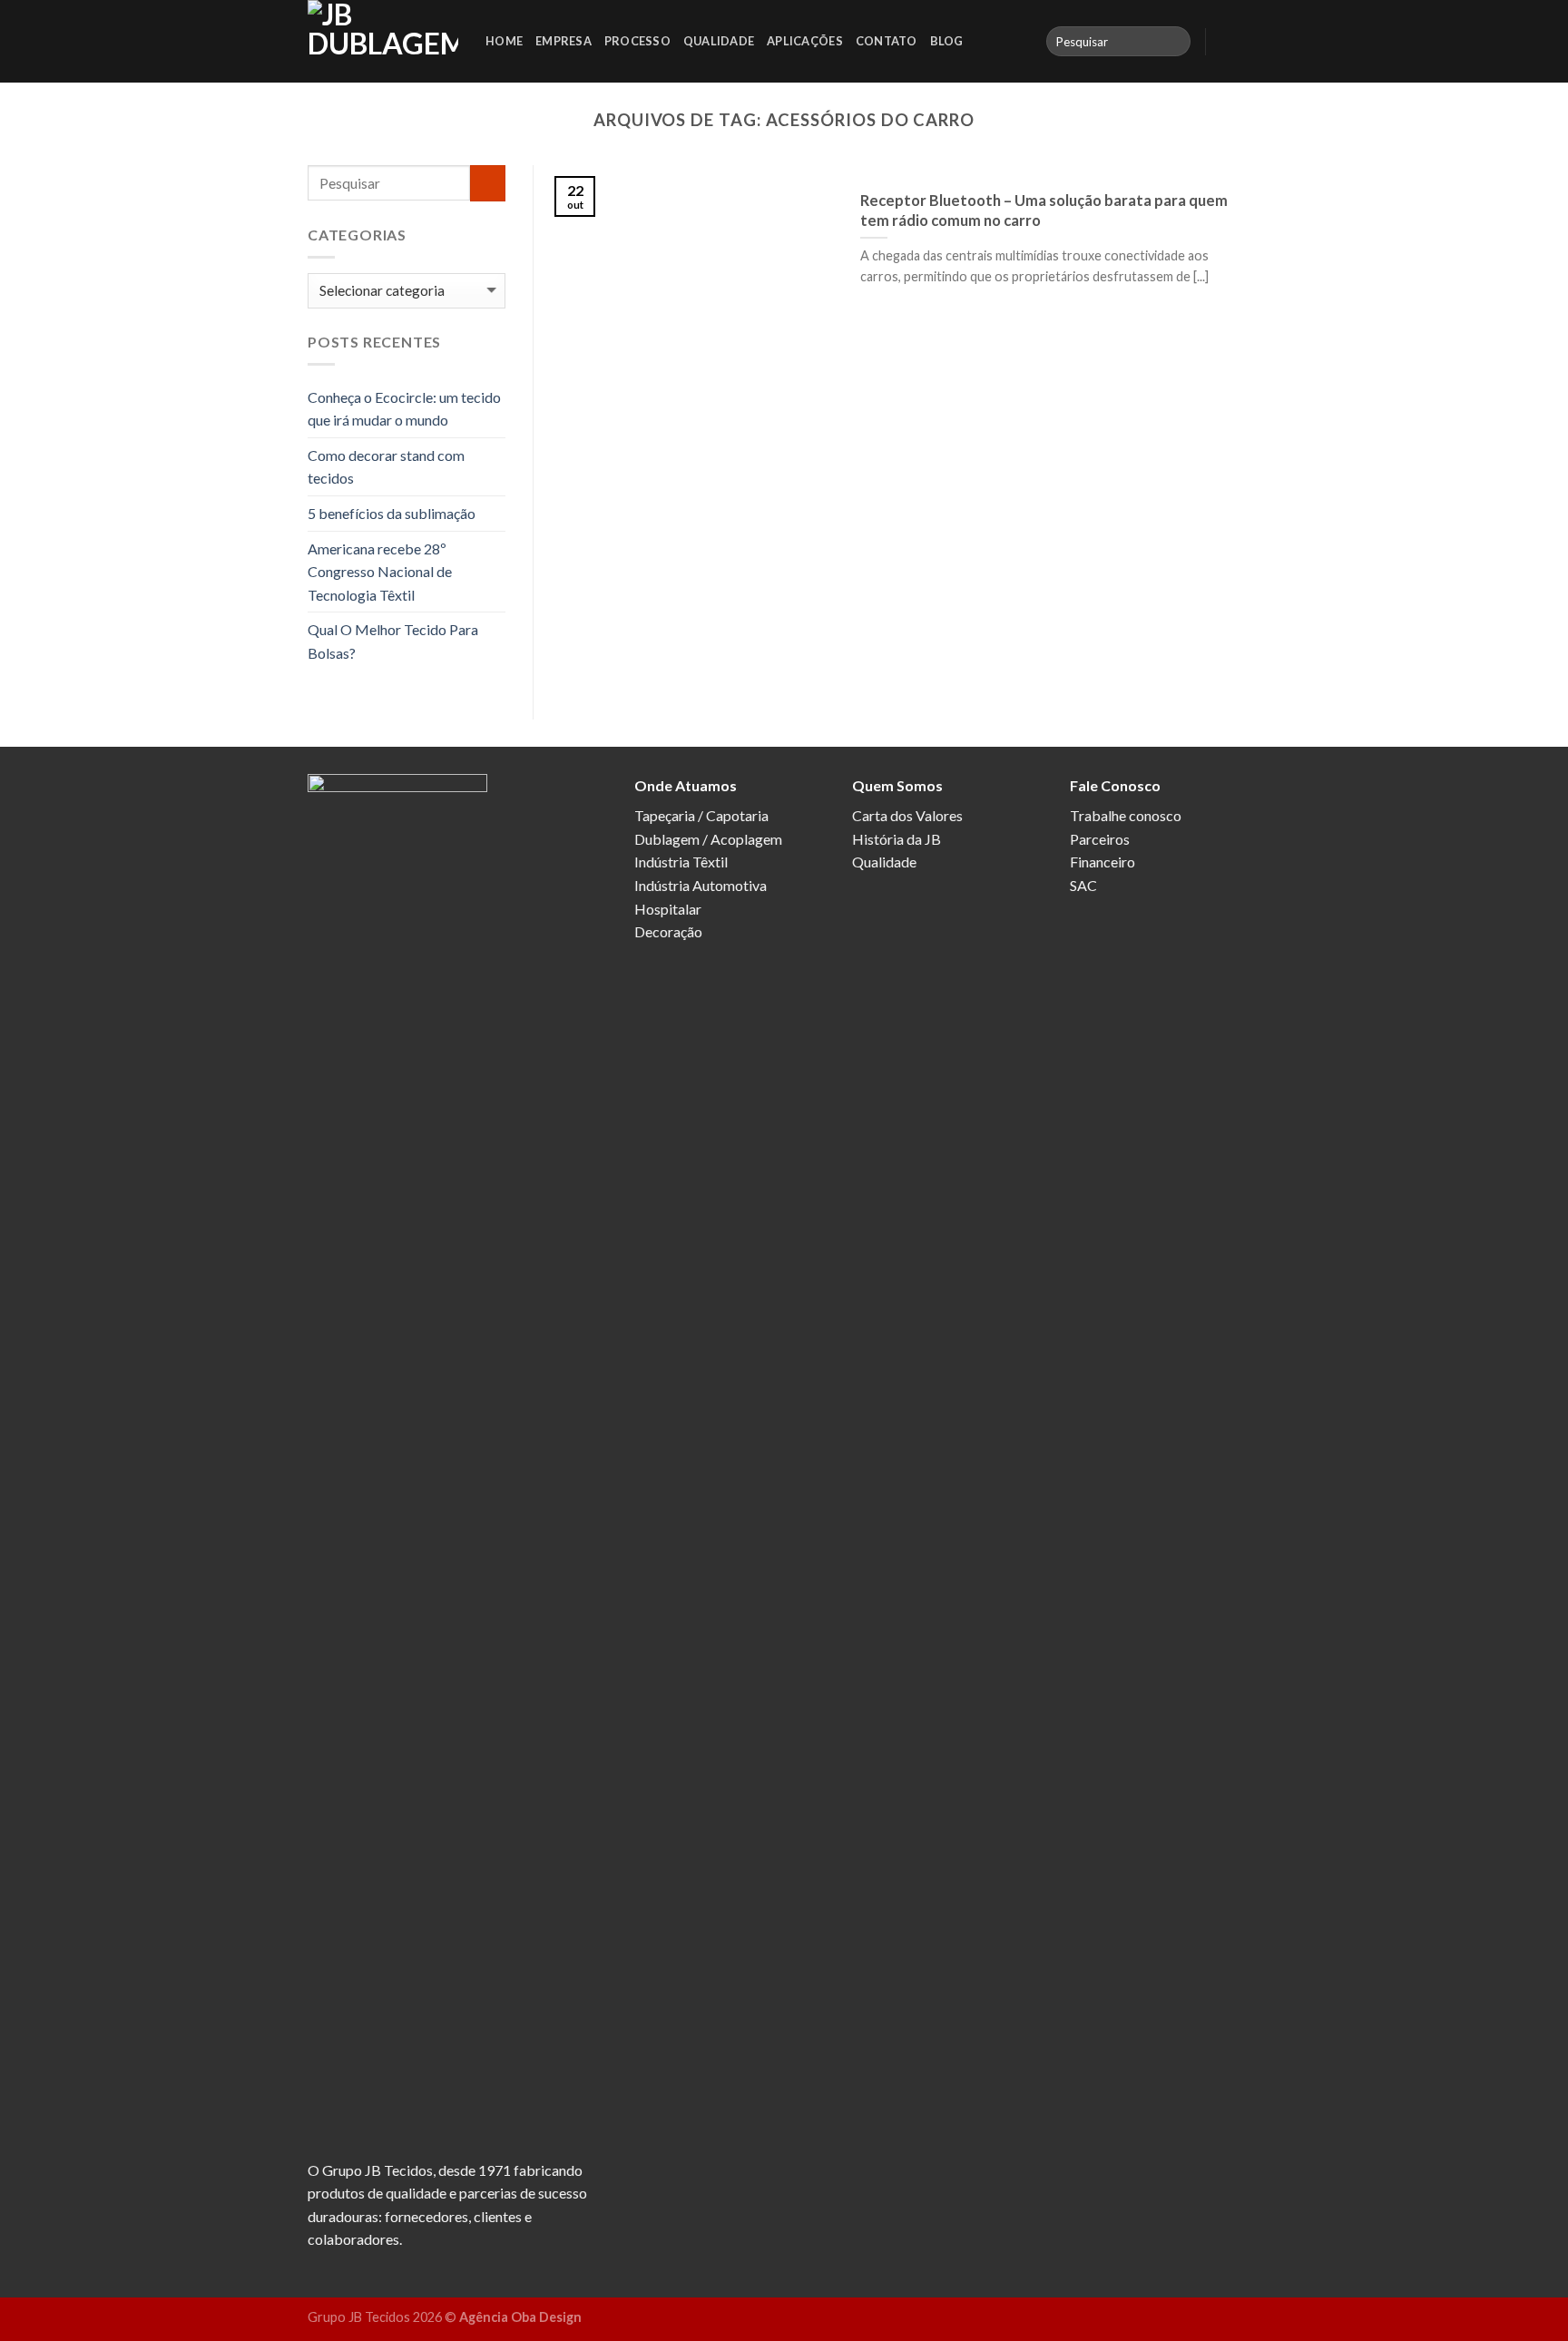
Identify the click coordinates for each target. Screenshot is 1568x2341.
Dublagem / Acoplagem (708, 839)
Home (504, 41)
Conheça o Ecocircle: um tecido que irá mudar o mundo (404, 409)
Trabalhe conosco (1126, 815)
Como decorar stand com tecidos (386, 467)
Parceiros (1100, 839)
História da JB (897, 839)
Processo (637, 41)
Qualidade (719, 41)
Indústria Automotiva (701, 885)
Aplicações (805, 41)
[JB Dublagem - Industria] (383, 41)
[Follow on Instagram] (1249, 41)
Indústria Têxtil (681, 862)
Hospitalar (668, 909)
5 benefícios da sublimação (392, 513)
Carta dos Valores (907, 815)
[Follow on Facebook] (1225, 41)
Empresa (563, 41)
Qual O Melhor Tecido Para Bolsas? (393, 641)
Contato (887, 41)
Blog (947, 41)
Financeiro (1102, 862)
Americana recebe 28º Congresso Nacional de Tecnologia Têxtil (380, 572)
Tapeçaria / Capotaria (701, 815)
